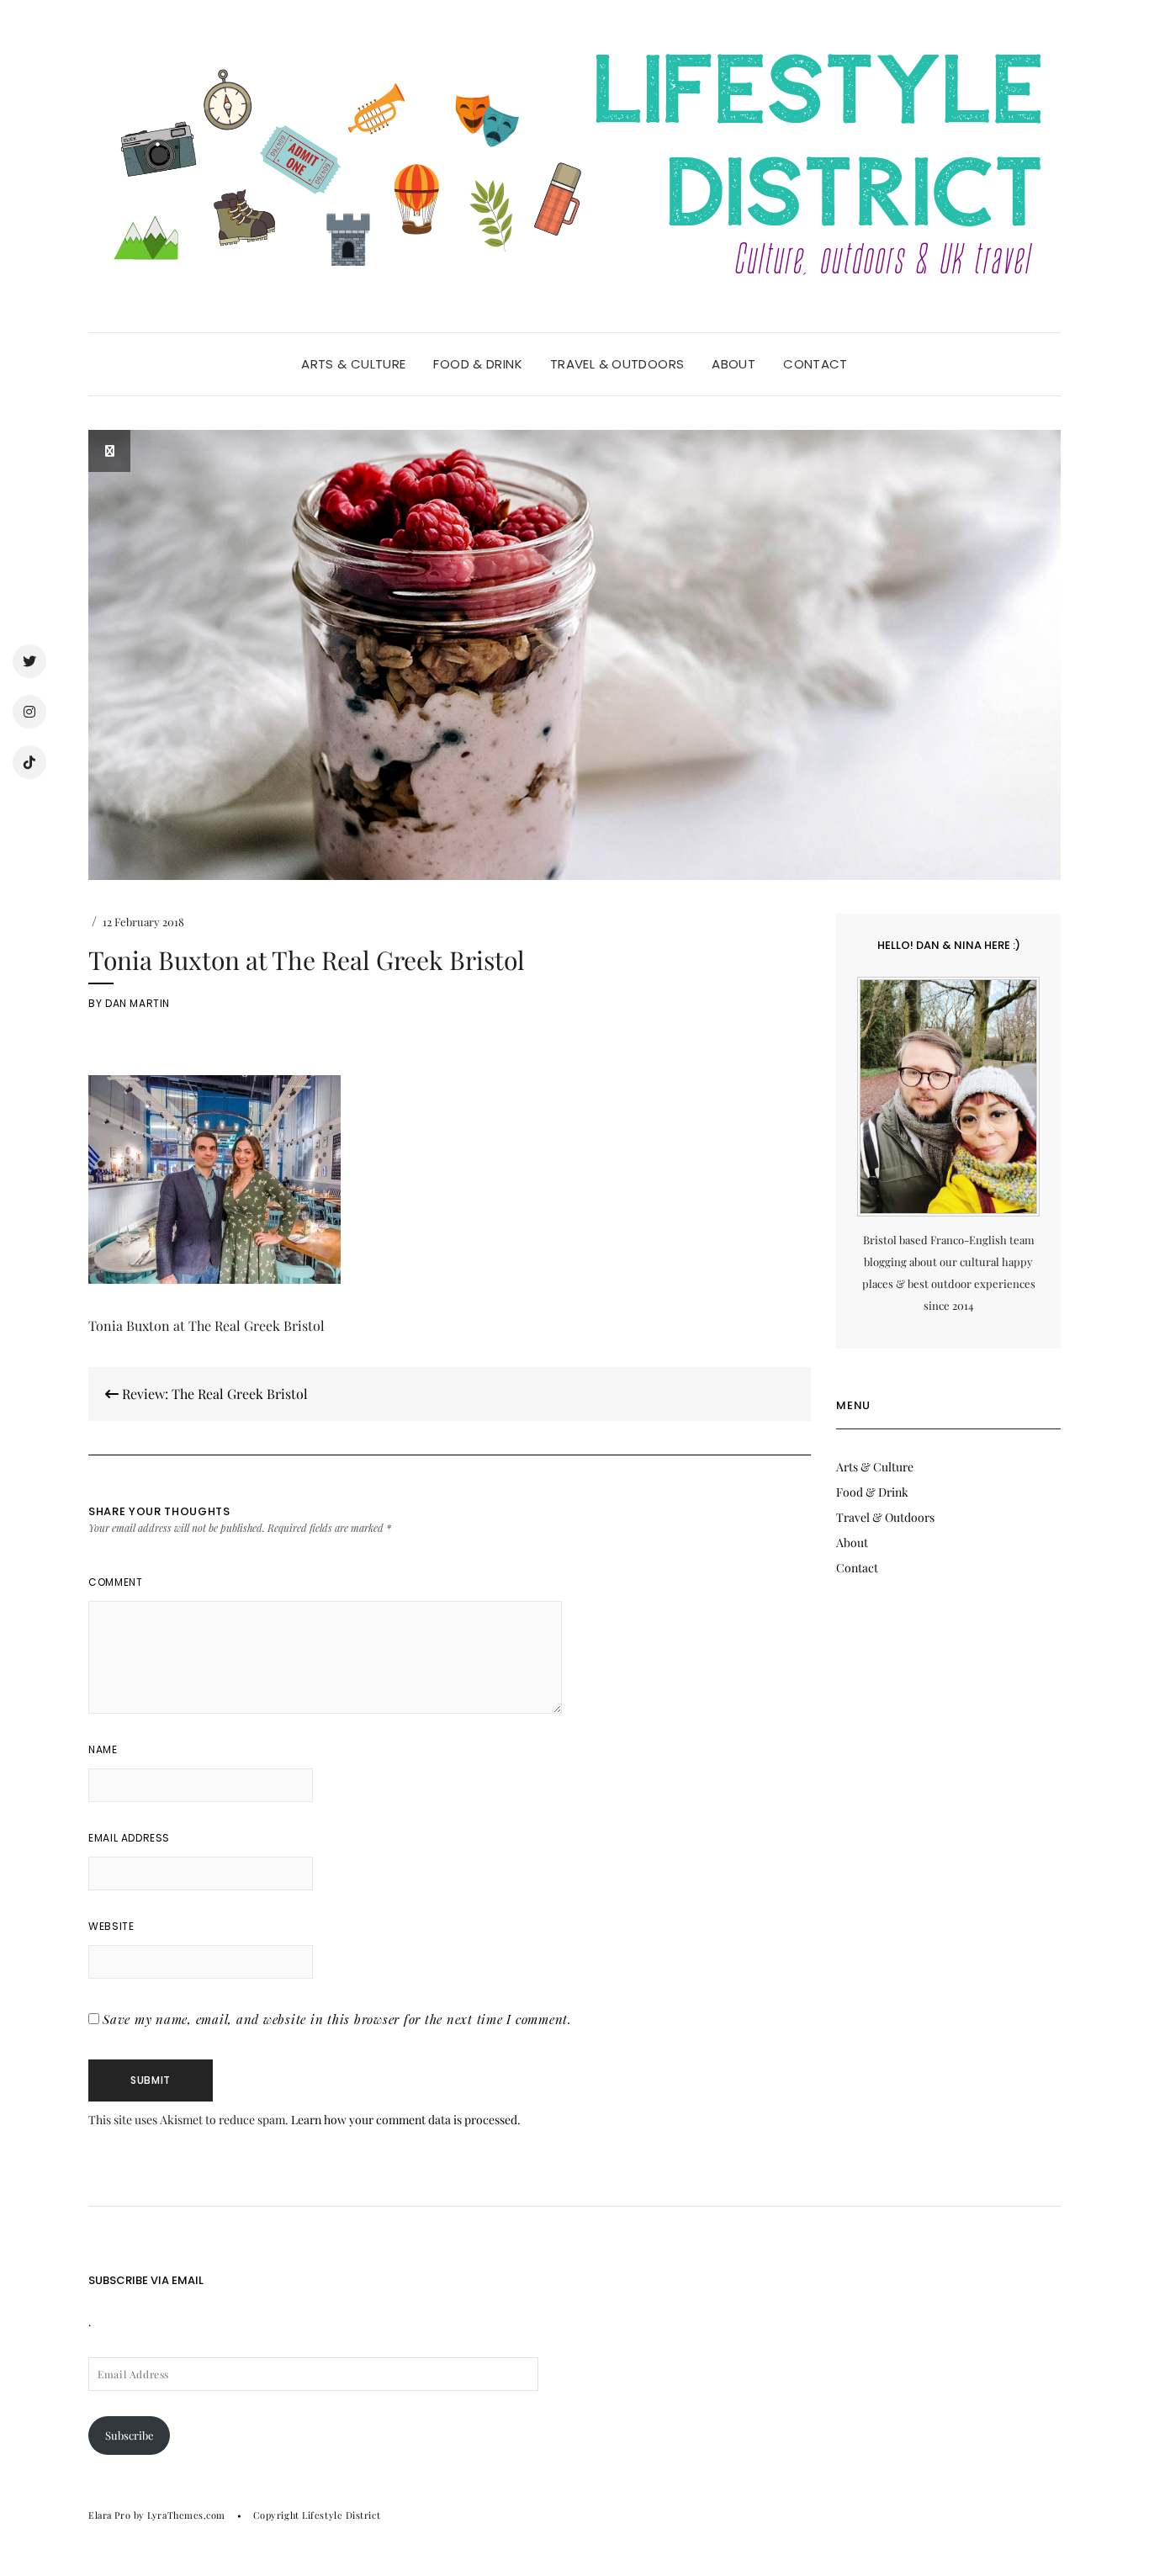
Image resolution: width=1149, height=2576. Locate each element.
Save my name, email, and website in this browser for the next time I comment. (337, 2019)
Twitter (29, 661)
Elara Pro (109, 2515)
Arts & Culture (353, 364)
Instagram (29, 712)
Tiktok (29, 762)
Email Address (129, 1838)
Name (103, 1749)
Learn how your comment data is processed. (406, 2120)
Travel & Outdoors (617, 364)
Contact (815, 364)
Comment (115, 1582)
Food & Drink (478, 364)
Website (111, 1926)
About (733, 364)
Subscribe (130, 2435)
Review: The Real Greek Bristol (213, 1394)
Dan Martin (138, 1003)
